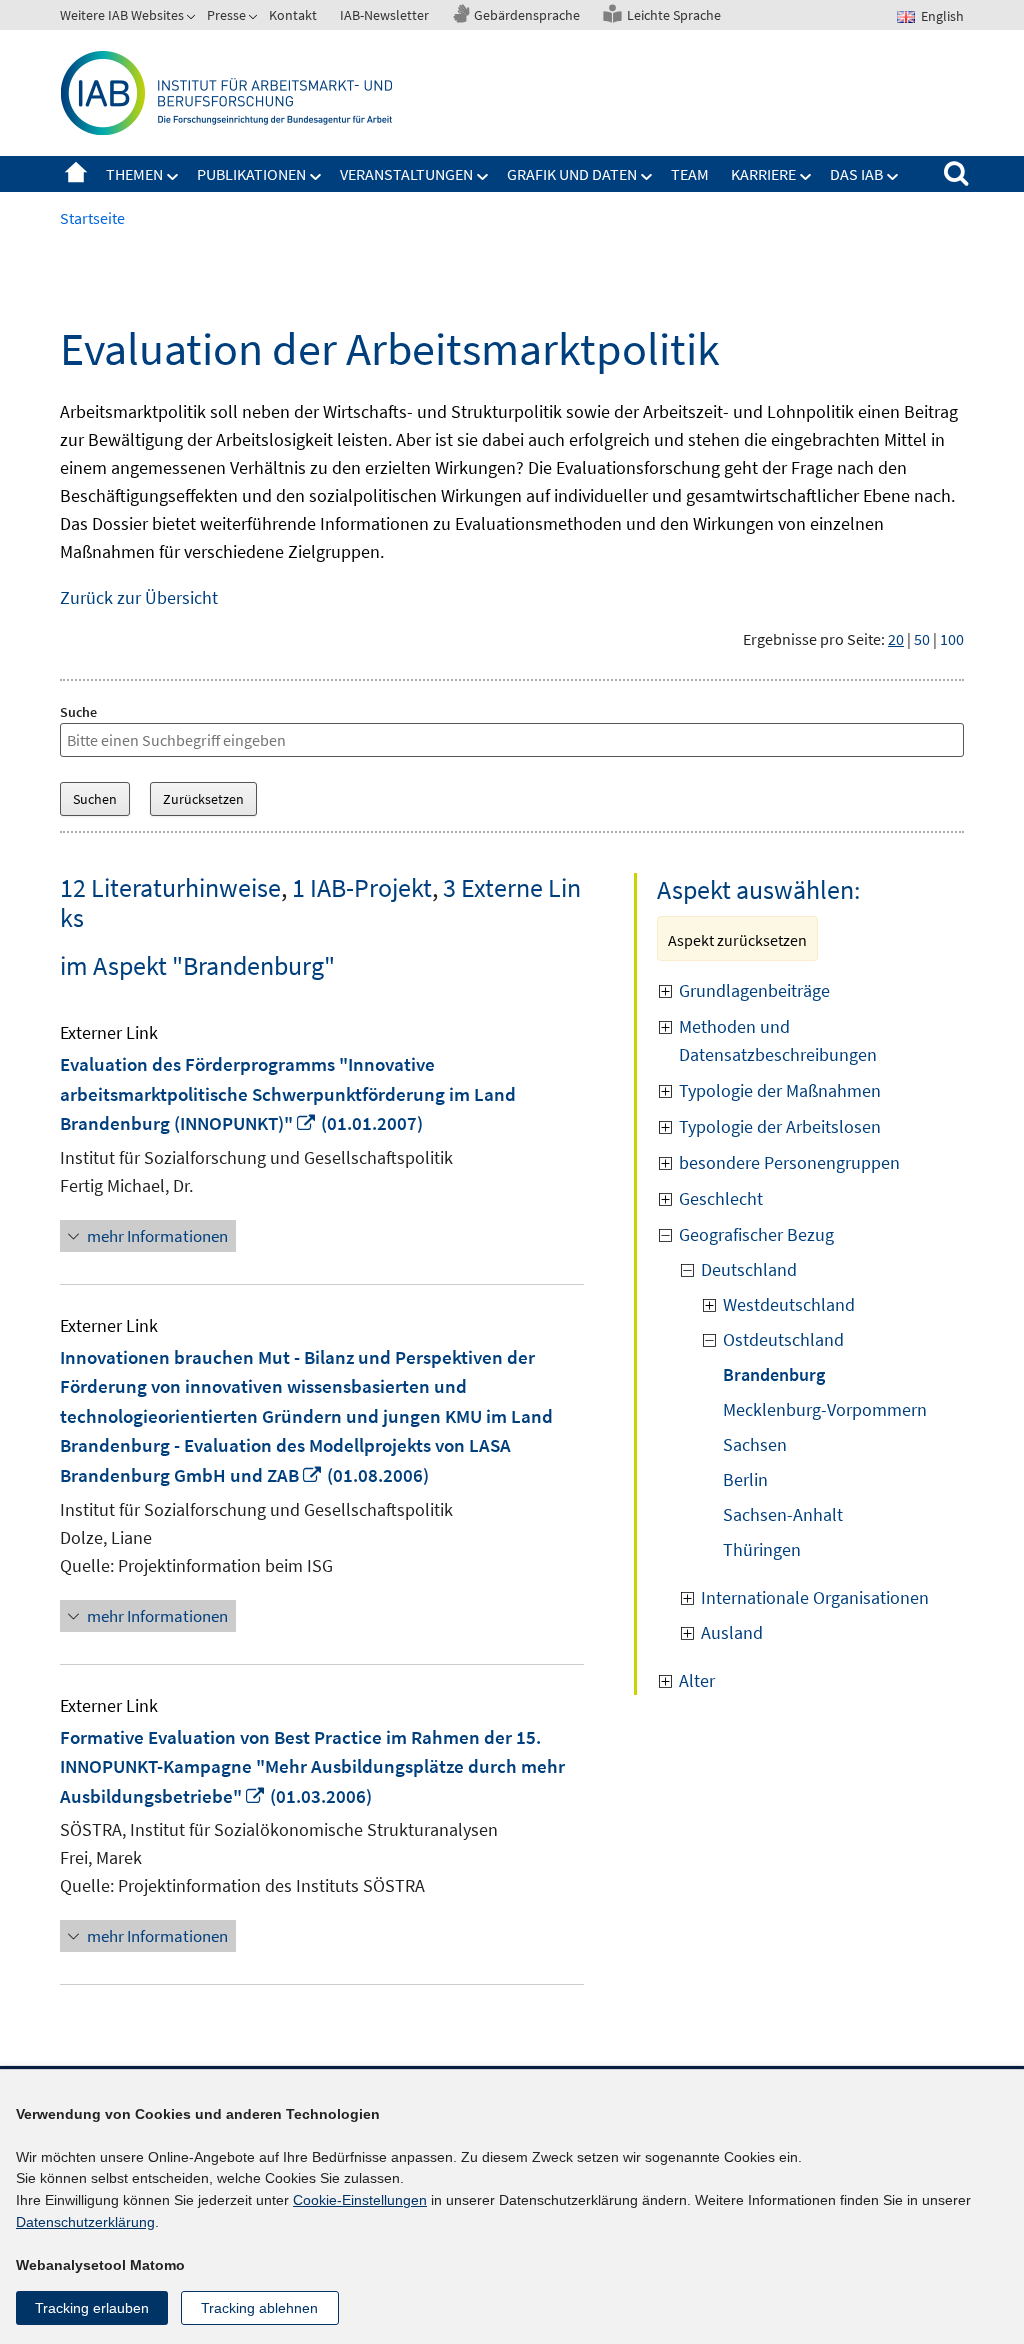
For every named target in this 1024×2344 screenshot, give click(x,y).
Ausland (732, 1632)
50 (922, 639)
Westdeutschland (789, 1304)
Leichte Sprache (674, 15)
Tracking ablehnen (259, 2308)
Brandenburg (774, 1374)
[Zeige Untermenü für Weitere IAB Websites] (193, 19)
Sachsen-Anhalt (783, 1514)
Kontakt (293, 15)
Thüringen (762, 1549)
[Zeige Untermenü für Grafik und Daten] (647, 177)
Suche (78, 712)
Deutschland (749, 1269)
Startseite (76, 174)
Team (690, 174)
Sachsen (755, 1444)
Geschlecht (721, 1198)
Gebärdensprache (527, 15)
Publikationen (251, 174)
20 (896, 639)
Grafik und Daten (572, 174)
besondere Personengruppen (789, 1162)
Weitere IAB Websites (122, 15)
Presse (226, 15)
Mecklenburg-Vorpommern (825, 1409)
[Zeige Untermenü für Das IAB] (893, 177)
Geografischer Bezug (756, 1234)
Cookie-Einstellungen (360, 2200)
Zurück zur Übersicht (139, 597)
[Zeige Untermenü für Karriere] (806, 177)
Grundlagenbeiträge (756, 990)
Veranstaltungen (406, 174)
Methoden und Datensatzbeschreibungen (778, 1040)
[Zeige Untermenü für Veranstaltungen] (483, 177)
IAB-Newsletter (384, 15)
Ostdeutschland (783, 1339)
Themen (134, 174)
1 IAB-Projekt (362, 887)
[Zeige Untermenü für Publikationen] (316, 177)
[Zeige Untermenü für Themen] (173, 177)
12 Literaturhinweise (170, 887)
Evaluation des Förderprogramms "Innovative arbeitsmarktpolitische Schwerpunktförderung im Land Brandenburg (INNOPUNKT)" (288, 1093)
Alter (697, 1680)
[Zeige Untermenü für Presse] (255, 19)
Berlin (745, 1479)
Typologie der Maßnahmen (780, 1090)
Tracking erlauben (92, 2308)
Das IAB (856, 174)
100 (952, 639)
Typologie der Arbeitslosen (780, 1126)
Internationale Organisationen (815, 1597)
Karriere (763, 174)
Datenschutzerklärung (85, 2222)
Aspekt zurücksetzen (737, 940)
